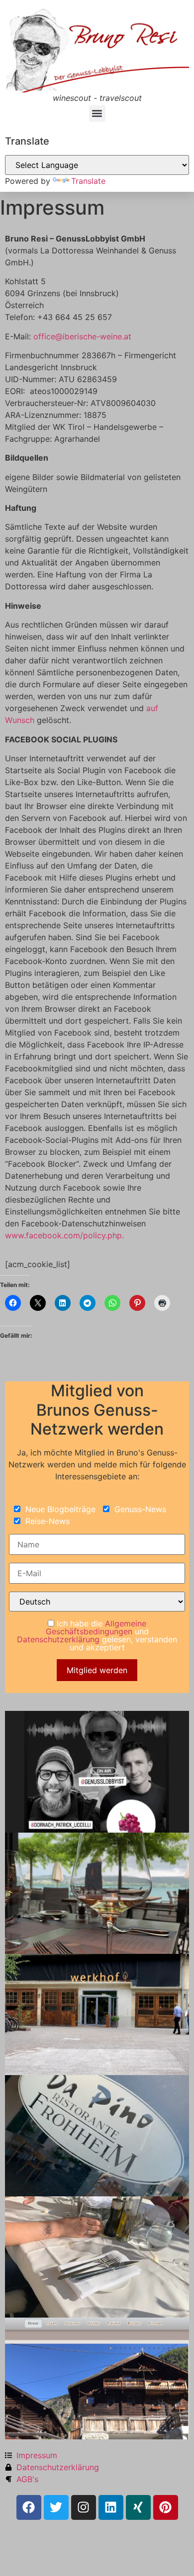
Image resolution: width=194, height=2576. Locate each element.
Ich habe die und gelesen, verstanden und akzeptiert (97, 1635)
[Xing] (138, 2507)
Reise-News (46, 1521)
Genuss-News (139, 1509)
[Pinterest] (166, 2507)
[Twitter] (56, 2507)
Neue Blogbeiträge (59, 1509)
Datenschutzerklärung (58, 1639)
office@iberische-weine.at (82, 336)
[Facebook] (29, 2507)
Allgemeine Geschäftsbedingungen (96, 1627)
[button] (97, 114)
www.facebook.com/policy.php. (64, 1235)
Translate (88, 181)
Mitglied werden (97, 1670)
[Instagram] (84, 2507)
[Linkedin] (111, 2507)
